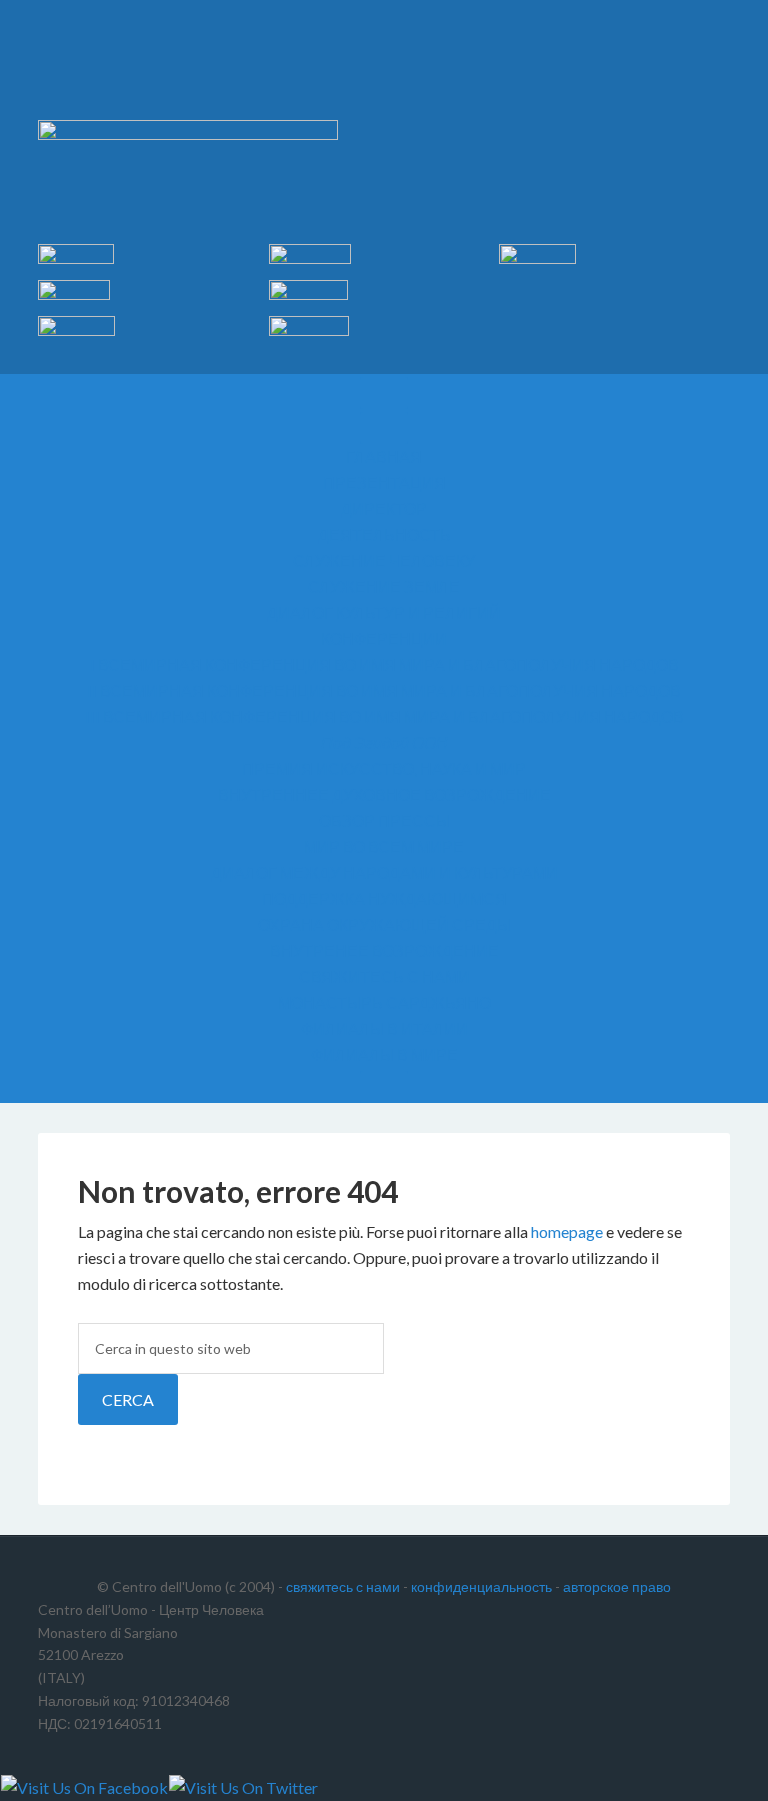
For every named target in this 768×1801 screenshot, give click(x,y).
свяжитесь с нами (343, 1586)
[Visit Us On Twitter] (243, 1787)
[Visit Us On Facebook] (84, 1787)
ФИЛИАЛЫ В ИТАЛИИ (384, 1028)
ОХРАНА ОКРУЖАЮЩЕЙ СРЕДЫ (384, 924)
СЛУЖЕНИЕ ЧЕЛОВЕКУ (384, 560)
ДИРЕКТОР (384, 508)
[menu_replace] (384, 428)
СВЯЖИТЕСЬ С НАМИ (384, 976)
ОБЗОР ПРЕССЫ (384, 820)
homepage (567, 1231)
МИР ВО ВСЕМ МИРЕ (384, 846)
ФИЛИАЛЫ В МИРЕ (384, 1054)
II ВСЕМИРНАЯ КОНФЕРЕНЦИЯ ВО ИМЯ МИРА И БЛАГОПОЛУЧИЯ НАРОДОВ (384, 690)
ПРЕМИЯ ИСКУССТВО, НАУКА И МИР (384, 768)
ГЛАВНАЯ (384, 456)
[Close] (384, 1087)
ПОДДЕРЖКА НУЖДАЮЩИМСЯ (384, 898)
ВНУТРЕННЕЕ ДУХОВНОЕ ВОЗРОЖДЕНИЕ (384, 794)
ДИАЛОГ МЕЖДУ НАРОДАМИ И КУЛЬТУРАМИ (384, 872)
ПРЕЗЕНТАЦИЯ (384, 482)
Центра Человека (383, 70)
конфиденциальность (481, 1586)
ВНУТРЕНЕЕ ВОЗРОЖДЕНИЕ (384, 950)
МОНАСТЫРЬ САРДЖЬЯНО (384, 1002)
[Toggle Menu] (384, 393)
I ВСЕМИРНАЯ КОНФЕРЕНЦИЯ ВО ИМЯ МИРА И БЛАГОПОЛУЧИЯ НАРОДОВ (384, 664)
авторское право (617, 1586)
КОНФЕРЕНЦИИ (384, 638)
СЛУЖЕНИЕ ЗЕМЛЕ (384, 586)
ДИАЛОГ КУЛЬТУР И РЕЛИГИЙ (384, 612)
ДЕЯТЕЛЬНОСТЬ (384, 534)
